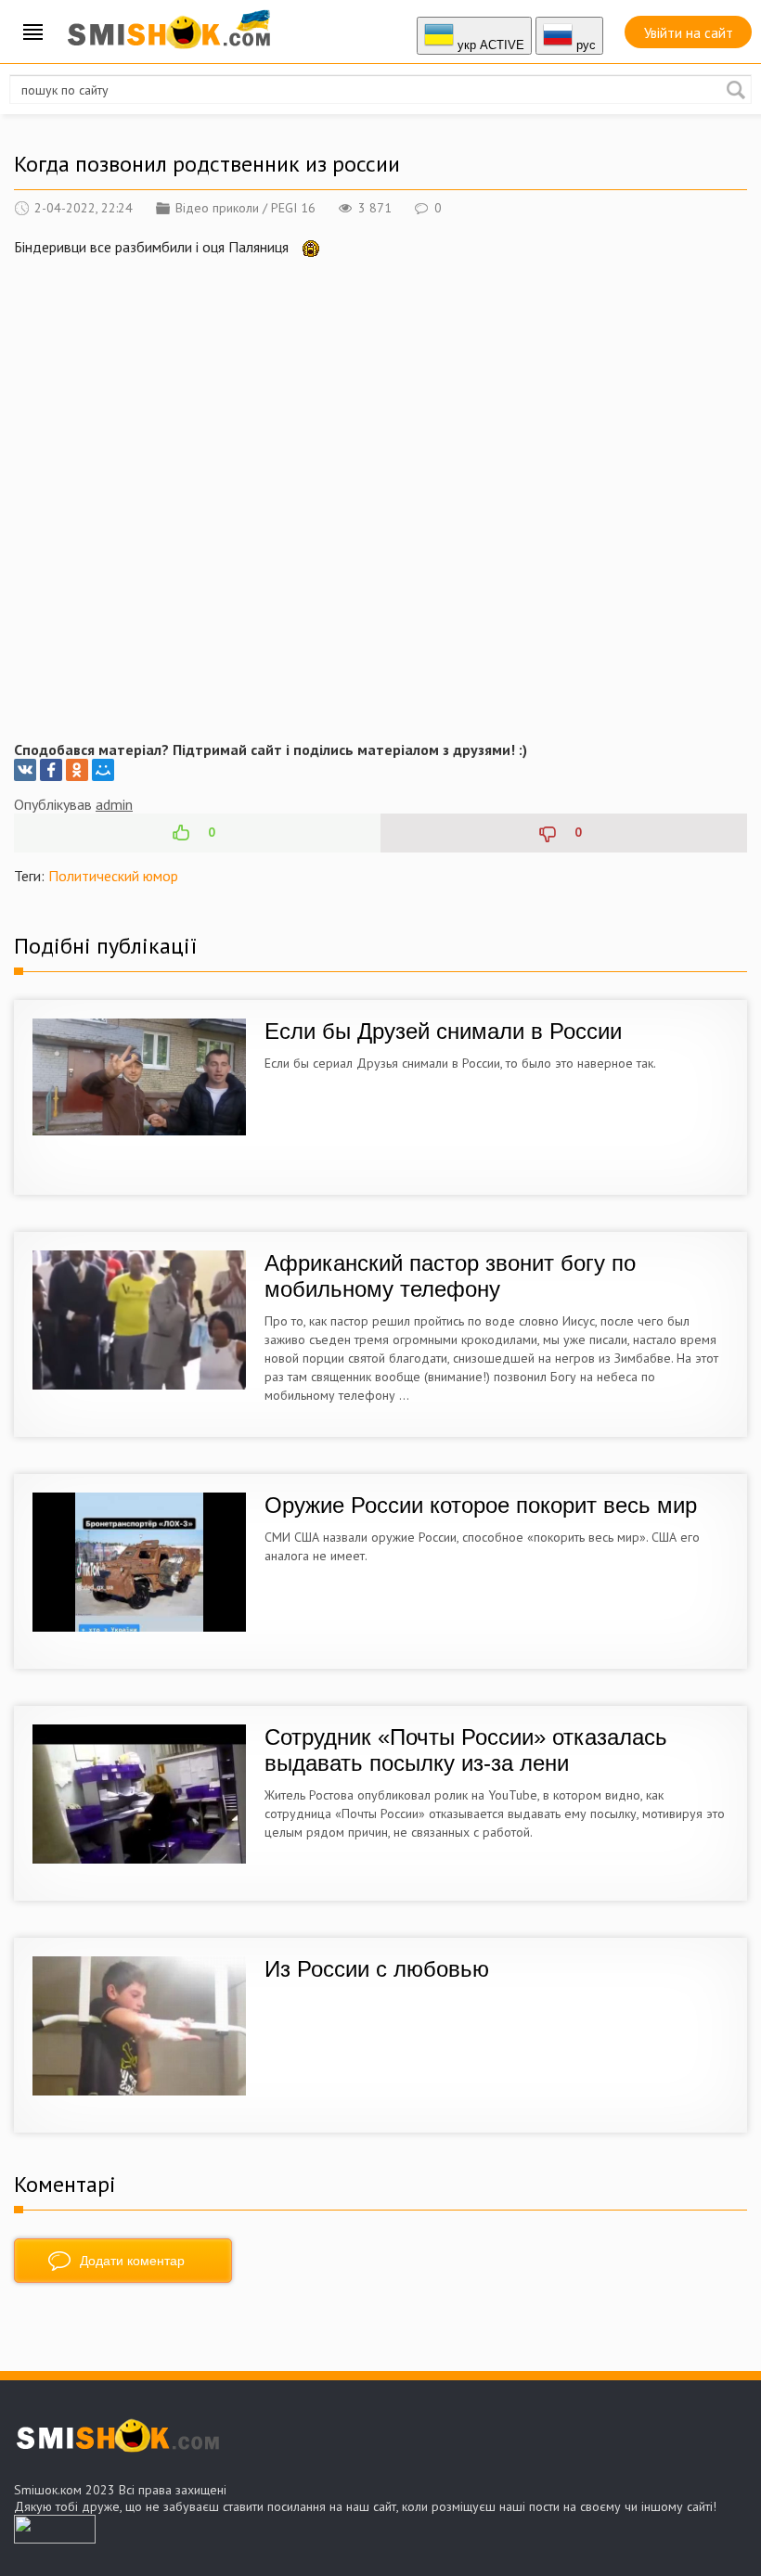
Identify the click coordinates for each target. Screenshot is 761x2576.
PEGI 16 (293, 208)
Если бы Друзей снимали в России (443, 1031)
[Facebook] (51, 770)
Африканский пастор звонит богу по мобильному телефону (450, 1276)
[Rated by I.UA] (55, 2538)
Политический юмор (113, 876)
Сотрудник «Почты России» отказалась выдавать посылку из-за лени (466, 1750)
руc (584, 45)
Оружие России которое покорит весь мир (481, 1505)
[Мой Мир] (103, 770)
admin (114, 804)
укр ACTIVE (489, 45)
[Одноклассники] (77, 770)
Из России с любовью (377, 1969)
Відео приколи (217, 208)
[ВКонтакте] (25, 770)
